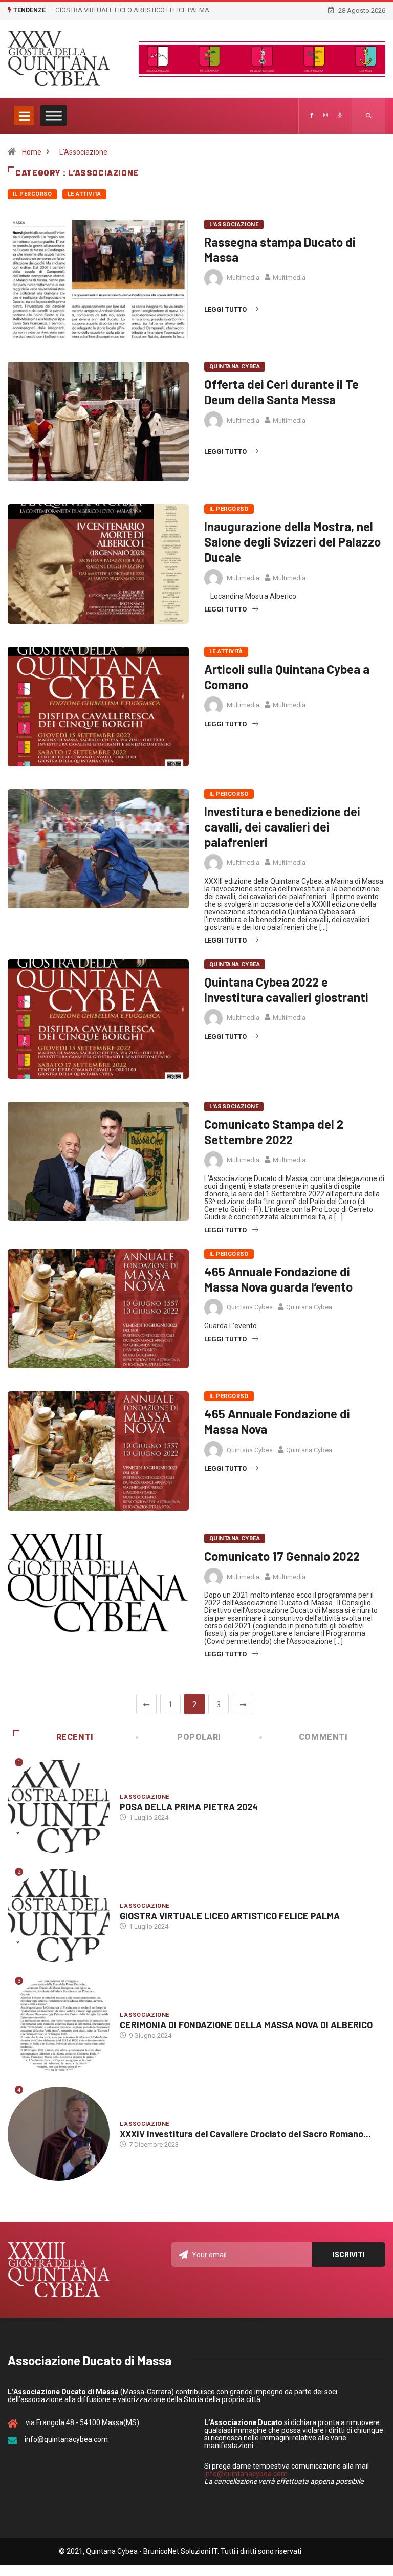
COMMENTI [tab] (323, 1737)
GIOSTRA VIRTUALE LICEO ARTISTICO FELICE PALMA (132, 10)
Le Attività (84, 194)
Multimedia (243, 278)
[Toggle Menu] (54, 115)
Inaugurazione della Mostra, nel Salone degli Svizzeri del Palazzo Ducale (292, 542)
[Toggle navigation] (24, 116)
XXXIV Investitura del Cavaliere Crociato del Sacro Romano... (245, 2134)
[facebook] (312, 116)
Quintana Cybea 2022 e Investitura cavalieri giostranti (286, 989)
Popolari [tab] (199, 1737)
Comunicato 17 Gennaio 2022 (282, 1556)
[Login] (340, 116)
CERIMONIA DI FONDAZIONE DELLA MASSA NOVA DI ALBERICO (246, 2025)
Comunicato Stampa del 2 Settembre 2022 (274, 1132)
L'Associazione (83, 152)
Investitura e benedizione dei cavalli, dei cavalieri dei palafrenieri (282, 827)
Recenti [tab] (75, 1737)
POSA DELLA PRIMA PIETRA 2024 (189, 1807)
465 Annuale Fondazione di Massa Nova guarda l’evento (278, 1279)
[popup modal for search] (369, 116)
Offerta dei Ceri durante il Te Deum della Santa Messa (281, 392)
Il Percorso (32, 194)
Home (32, 152)
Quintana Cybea (235, 367)
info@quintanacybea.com (246, 2474)
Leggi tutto (225, 309)
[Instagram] (326, 116)
